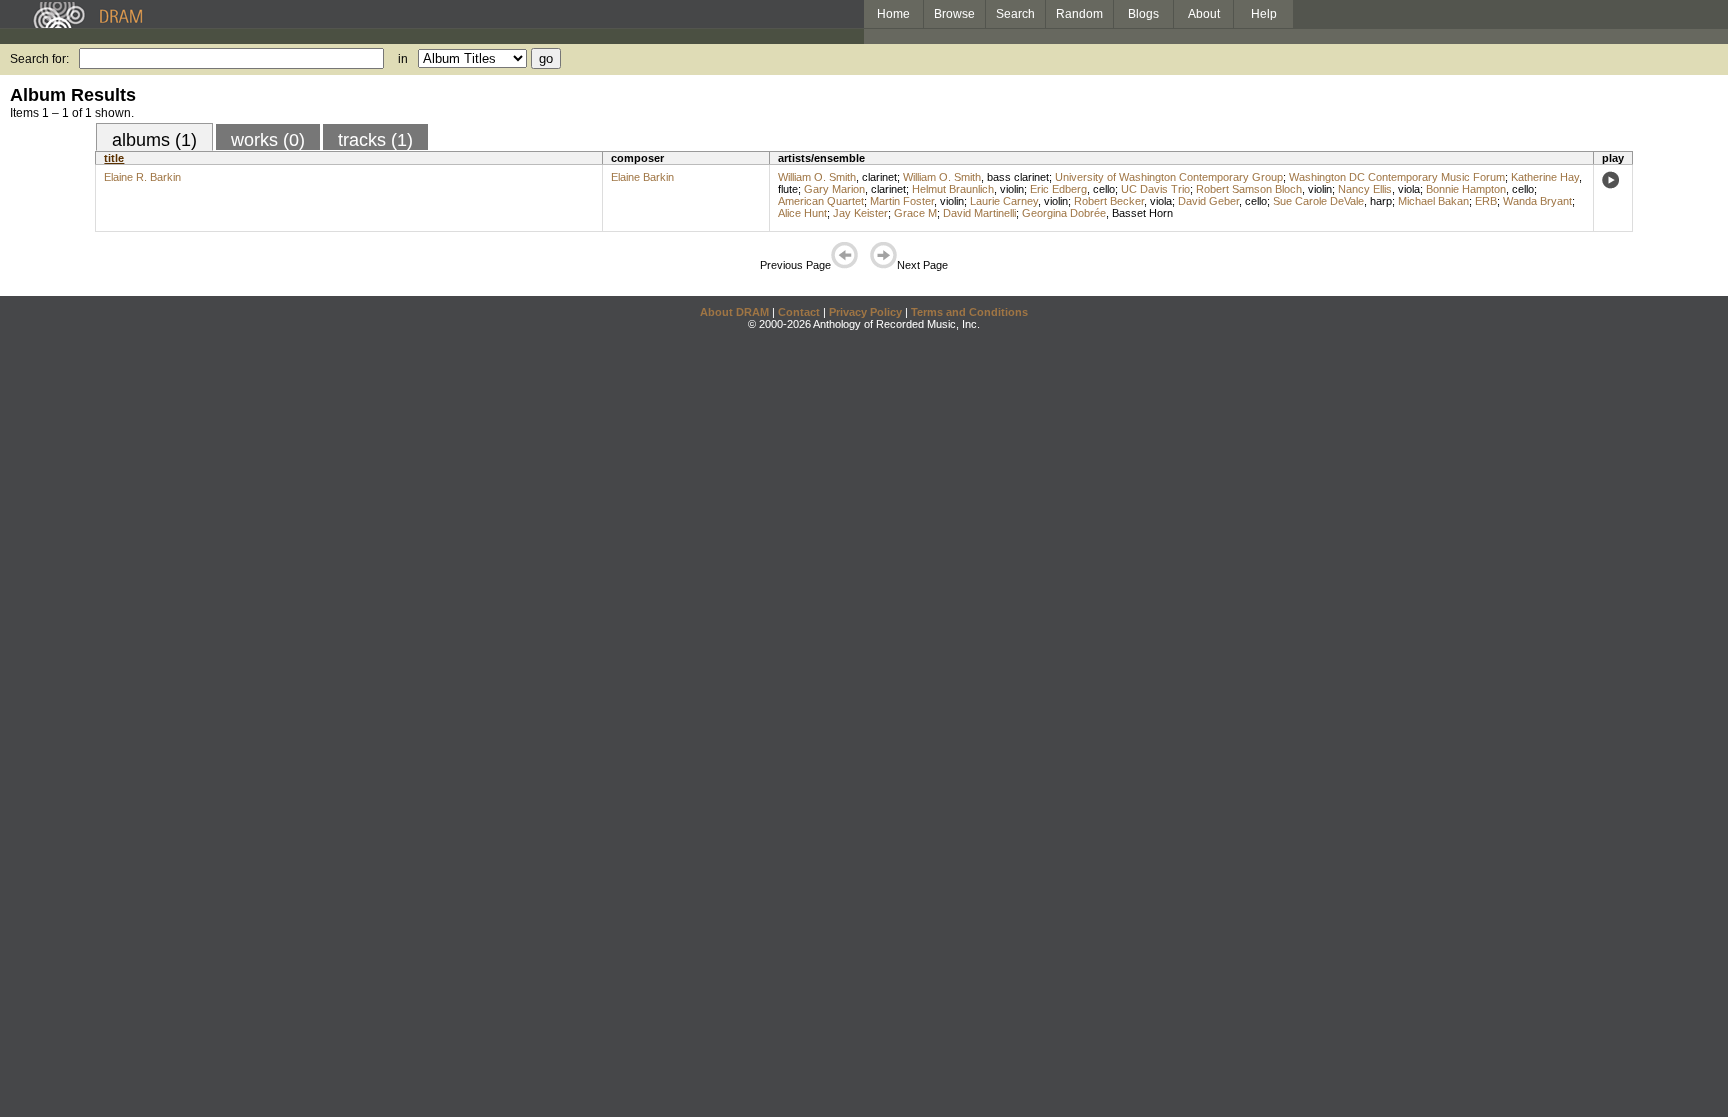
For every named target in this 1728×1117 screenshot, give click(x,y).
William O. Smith (817, 177)
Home (893, 14)
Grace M (915, 213)
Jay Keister (860, 213)
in (403, 59)
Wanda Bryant (1537, 201)
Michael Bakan (1433, 201)
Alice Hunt (802, 213)
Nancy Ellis (1365, 189)
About (1204, 14)
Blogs (1143, 14)
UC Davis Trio (1155, 189)
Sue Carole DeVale (1318, 201)
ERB (1486, 201)
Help (1264, 14)
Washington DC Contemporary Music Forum (1397, 177)
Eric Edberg (1058, 189)
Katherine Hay (1545, 177)
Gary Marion (834, 189)
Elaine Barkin (642, 177)
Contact (799, 312)
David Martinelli (979, 213)
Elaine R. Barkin (142, 177)
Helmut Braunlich (953, 189)
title (114, 158)
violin (1012, 189)
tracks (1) (375, 140)
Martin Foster (902, 201)
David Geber (1208, 201)
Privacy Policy (865, 312)
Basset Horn (1142, 213)
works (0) (268, 140)
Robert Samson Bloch (1249, 189)
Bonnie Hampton (1466, 189)
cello (1104, 189)
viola (1409, 189)
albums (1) (154, 140)
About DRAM (734, 312)
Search (1015, 14)
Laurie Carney (1004, 201)
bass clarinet (1018, 177)
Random (1079, 14)
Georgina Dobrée (1064, 213)
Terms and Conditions (969, 312)
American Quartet (821, 201)
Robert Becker (1109, 201)
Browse (954, 14)
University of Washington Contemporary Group (1169, 177)
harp (1381, 201)
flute (788, 189)
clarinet (879, 177)
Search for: (39, 59)
